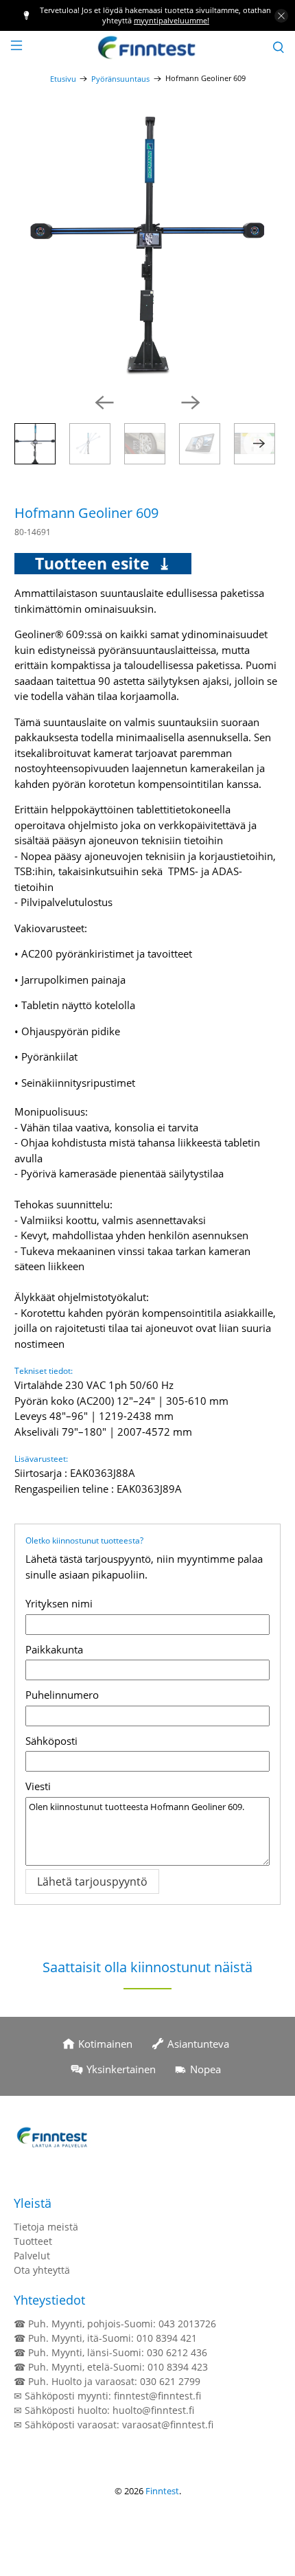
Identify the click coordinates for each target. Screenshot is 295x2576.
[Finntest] (148, 47)
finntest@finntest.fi (157, 2396)
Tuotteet (33, 2241)
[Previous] (104, 403)
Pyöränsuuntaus (120, 79)
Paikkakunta (54, 1649)
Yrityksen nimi (59, 1603)
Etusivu (63, 79)
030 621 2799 (170, 2381)
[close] (281, 16)
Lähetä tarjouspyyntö (92, 1882)
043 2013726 (187, 2324)
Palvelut (32, 2256)
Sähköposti (51, 1741)
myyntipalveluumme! (172, 20)
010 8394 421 (167, 2338)
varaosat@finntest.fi (168, 2425)
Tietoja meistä (46, 2227)
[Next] (191, 403)
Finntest (162, 2491)
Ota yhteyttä (42, 2270)
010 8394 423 (178, 2367)
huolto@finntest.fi (153, 2410)
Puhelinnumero (62, 1695)
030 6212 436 (177, 2352)
